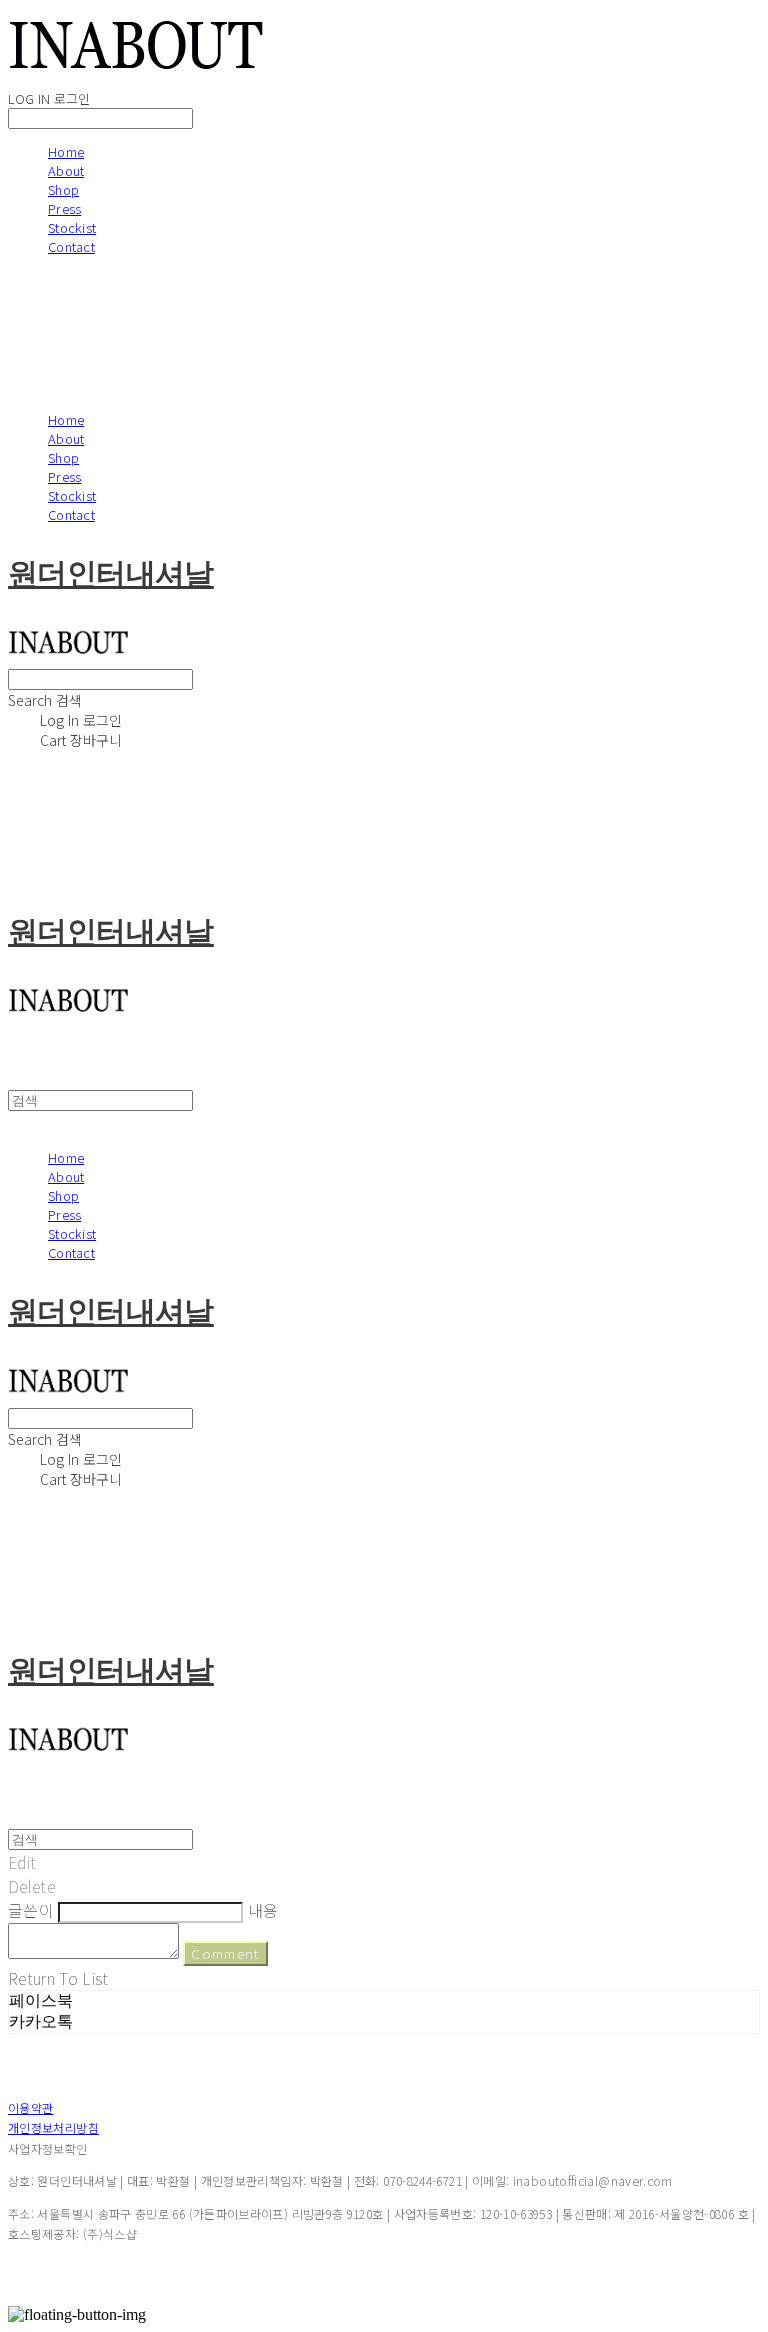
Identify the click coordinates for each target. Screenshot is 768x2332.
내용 (263, 1910)
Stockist (72, 227)
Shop (63, 189)
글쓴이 (31, 1910)
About (66, 170)
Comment (225, 1953)
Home (66, 151)
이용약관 (30, 2107)
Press (64, 208)
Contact (71, 246)
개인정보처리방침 (53, 2127)
